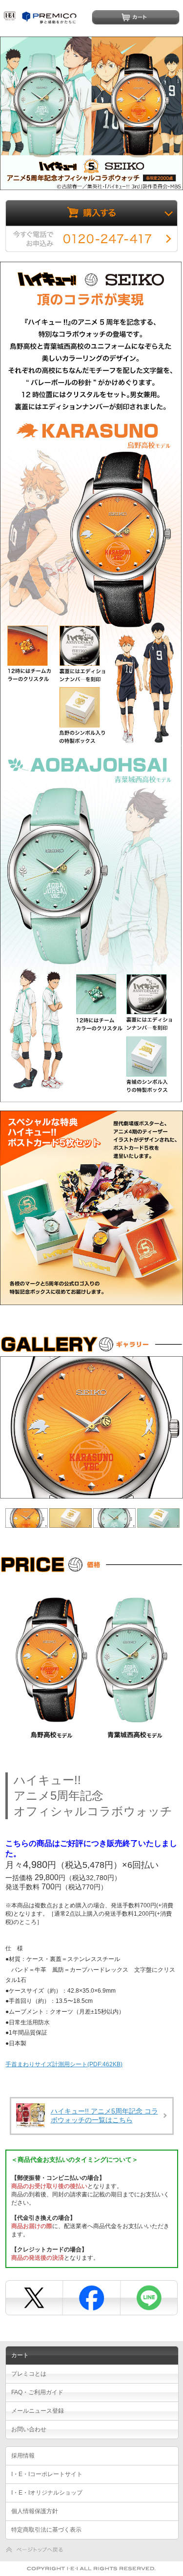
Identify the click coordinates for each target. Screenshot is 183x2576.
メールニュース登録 (38, 2411)
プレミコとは (29, 2374)
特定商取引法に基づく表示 (46, 2530)
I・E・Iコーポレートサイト (47, 2474)
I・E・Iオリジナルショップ (47, 2493)
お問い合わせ (29, 2429)
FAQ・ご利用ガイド (37, 2392)
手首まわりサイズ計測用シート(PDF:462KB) (64, 2064)
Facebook (91, 2297)
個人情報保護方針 (35, 2511)
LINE (147, 2297)
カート (136, 17)
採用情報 (23, 2456)
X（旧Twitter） (34, 2297)
